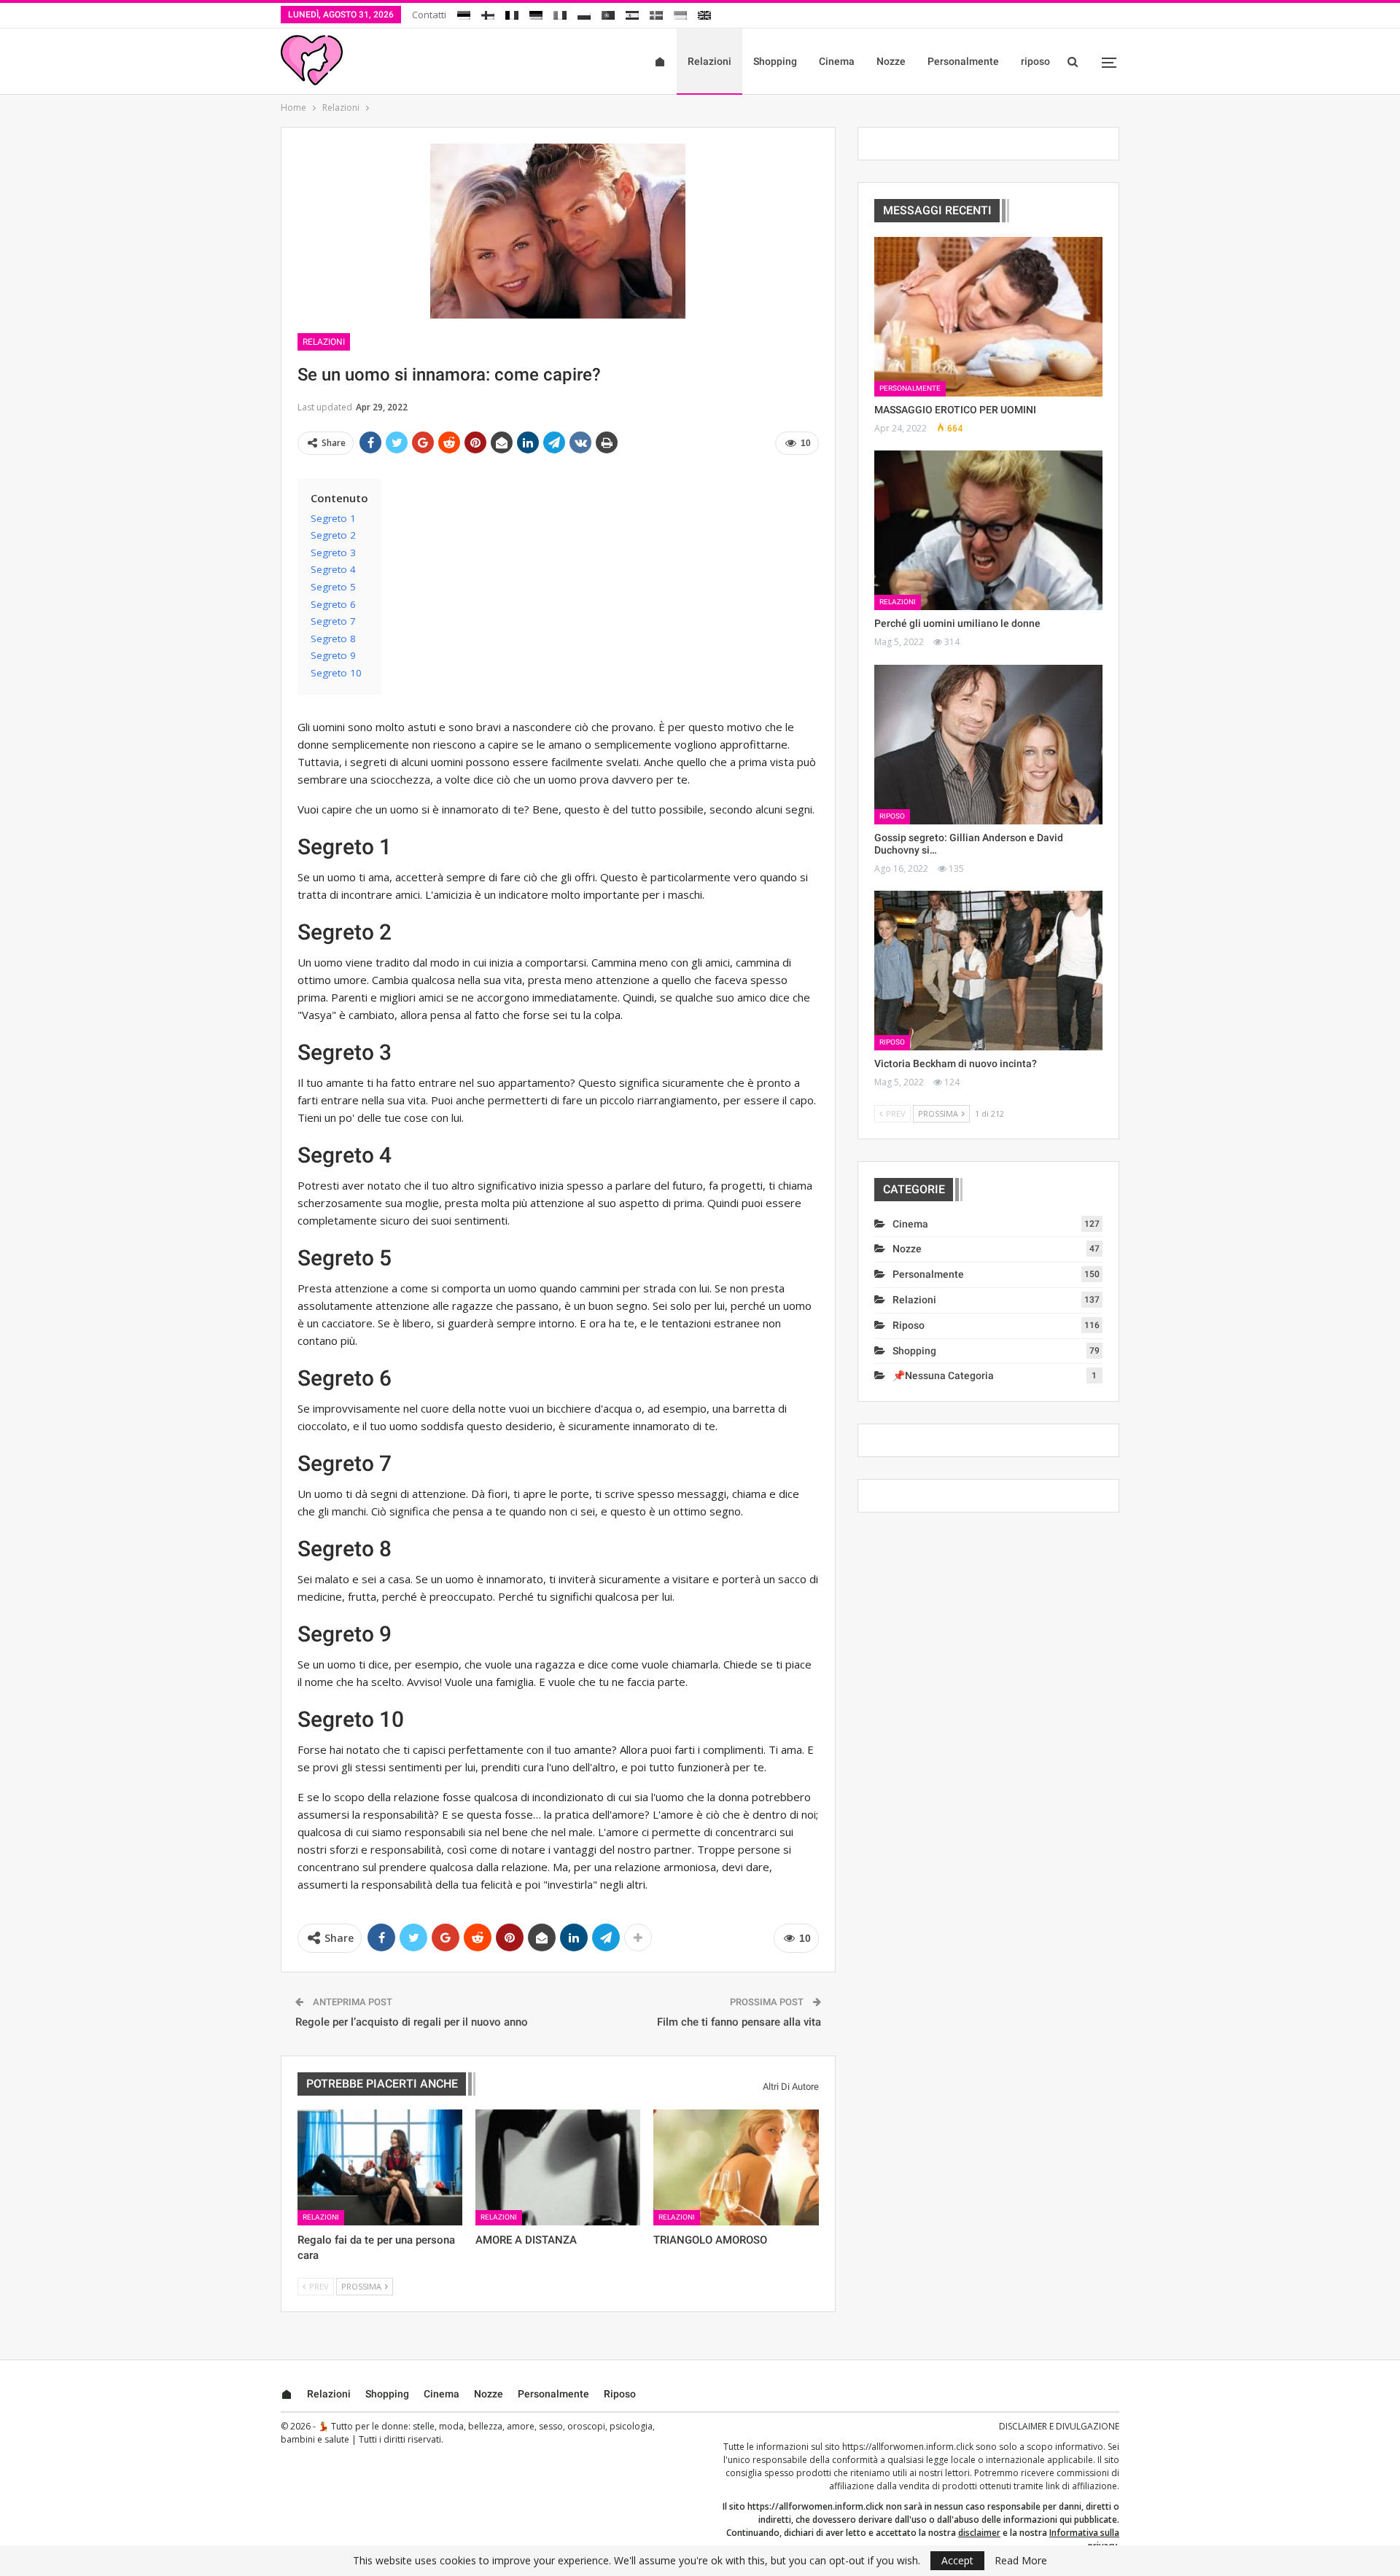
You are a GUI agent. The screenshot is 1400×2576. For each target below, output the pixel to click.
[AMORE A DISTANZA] (558, 2167)
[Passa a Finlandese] (488, 13)
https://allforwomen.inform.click (908, 2447)
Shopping (775, 61)
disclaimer (979, 2533)
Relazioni (709, 61)
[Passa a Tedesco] (536, 13)
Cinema (837, 61)
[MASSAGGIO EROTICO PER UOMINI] (988, 317)
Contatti (429, 15)
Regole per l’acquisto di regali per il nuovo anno (412, 2022)
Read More (1021, 2561)
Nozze (891, 61)
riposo (1035, 61)
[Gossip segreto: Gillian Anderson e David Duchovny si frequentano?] (988, 745)
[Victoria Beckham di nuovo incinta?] (988, 971)
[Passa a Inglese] (704, 13)
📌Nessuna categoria (943, 1375)
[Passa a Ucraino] (680, 13)
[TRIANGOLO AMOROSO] (736, 2167)
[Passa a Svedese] (656, 13)
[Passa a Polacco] (584, 13)
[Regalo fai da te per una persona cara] (380, 2167)
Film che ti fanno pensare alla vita (739, 2022)
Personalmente (963, 61)
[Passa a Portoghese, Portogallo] (608, 13)
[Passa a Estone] (464, 13)
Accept (957, 2560)
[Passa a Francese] (512, 13)
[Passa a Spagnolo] (632, 13)
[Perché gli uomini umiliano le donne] (988, 530)
